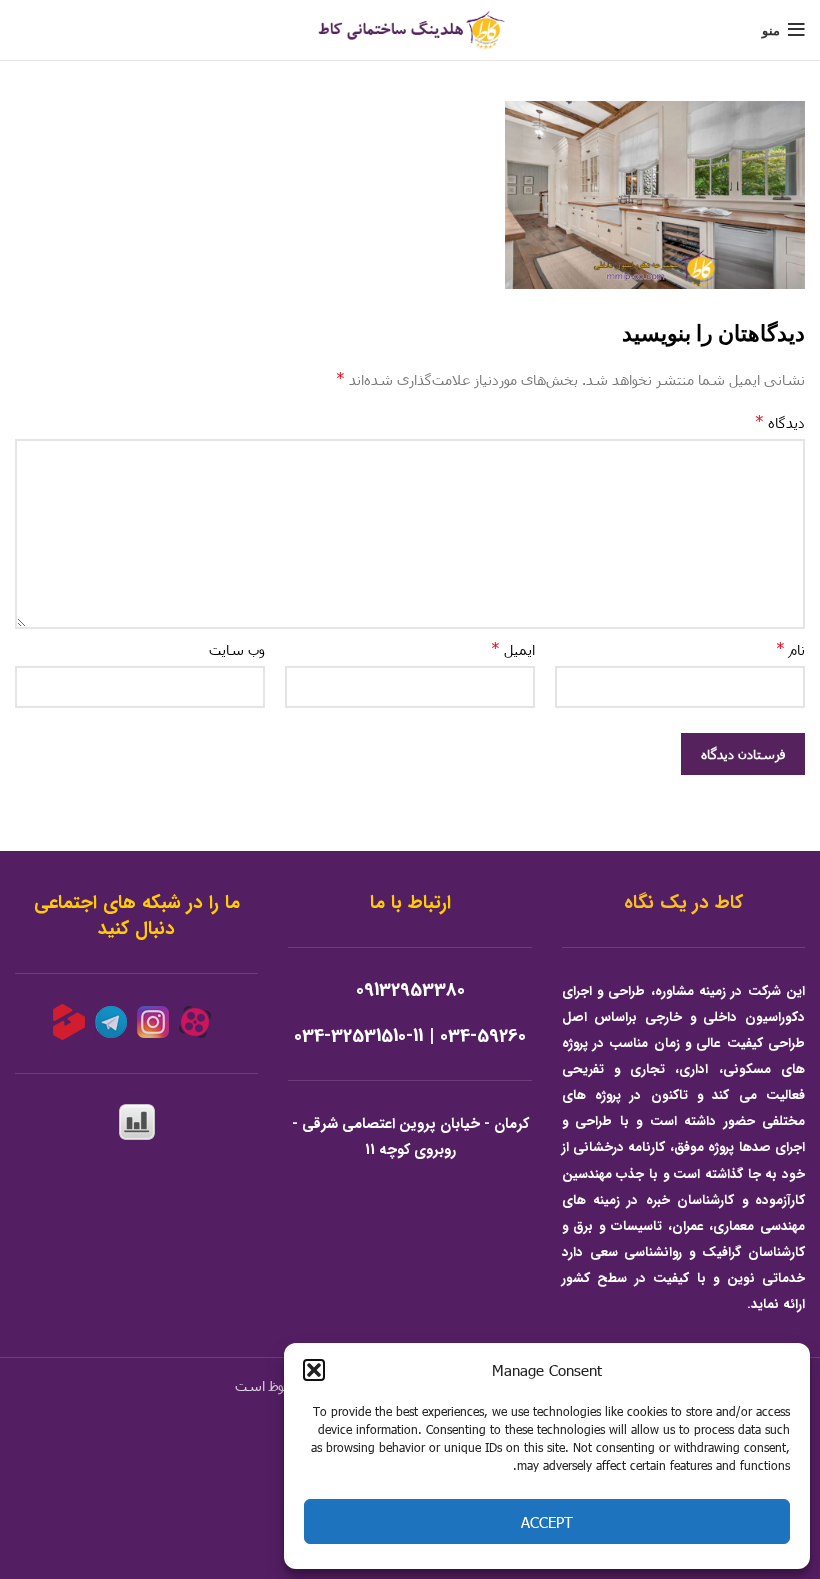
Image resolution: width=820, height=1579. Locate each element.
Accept (547, 1522)
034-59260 (483, 1036)
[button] (314, 1370)
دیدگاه (780, 421)
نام (790, 648)
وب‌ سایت (237, 649)
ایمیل (513, 648)
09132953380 (410, 990)
